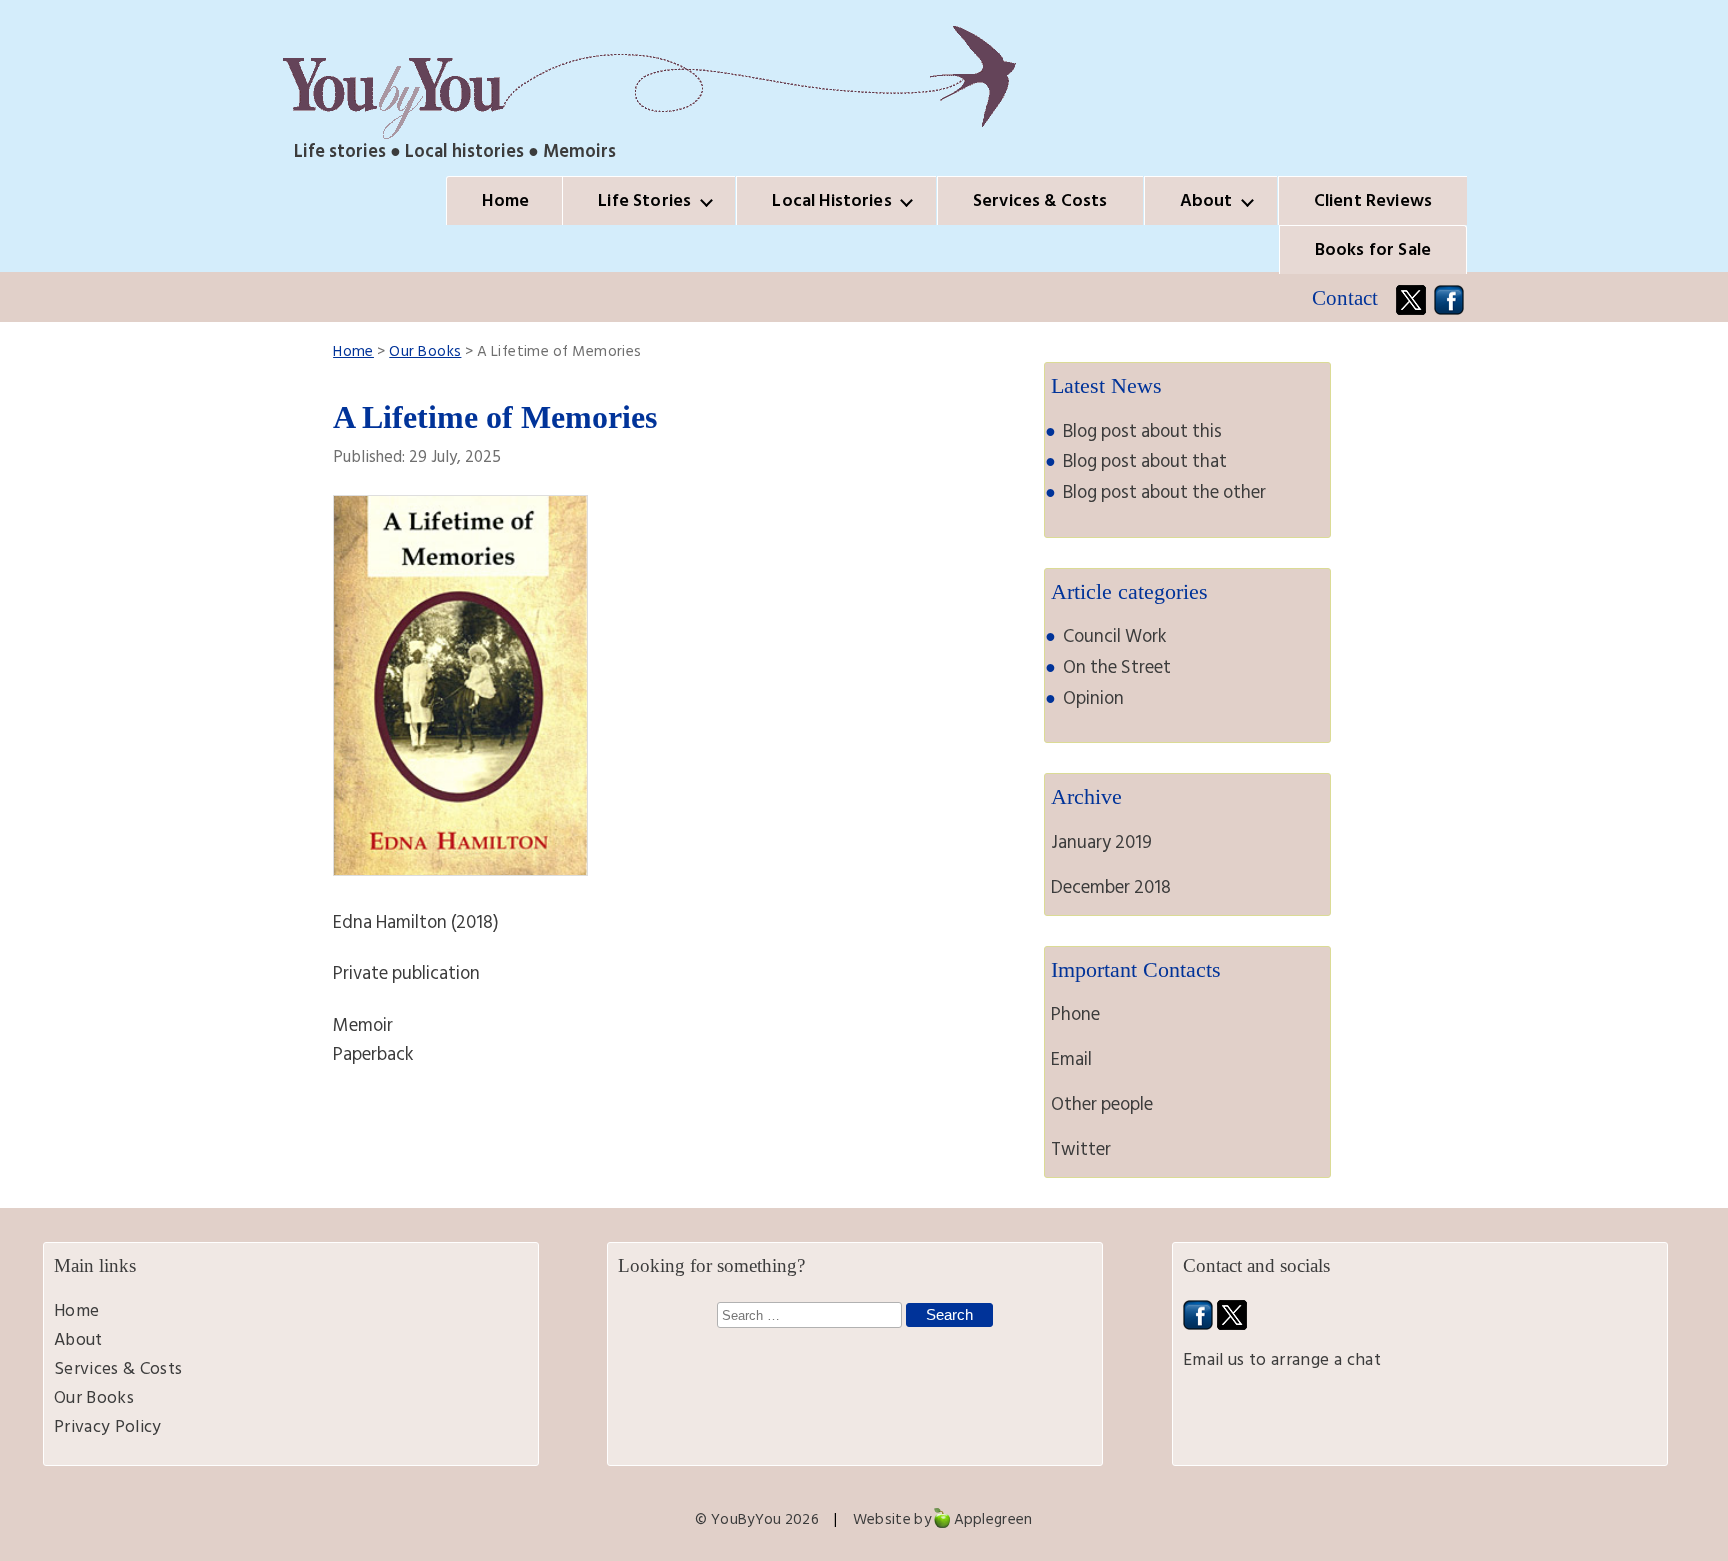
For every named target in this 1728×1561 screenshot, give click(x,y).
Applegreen (993, 1519)
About (1206, 200)
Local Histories (831, 200)
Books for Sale (1373, 249)
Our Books (425, 351)
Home (505, 200)
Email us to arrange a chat (1282, 1359)
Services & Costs (1040, 200)
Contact (1345, 297)
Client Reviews (1373, 200)
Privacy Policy (108, 1426)
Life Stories (644, 200)
